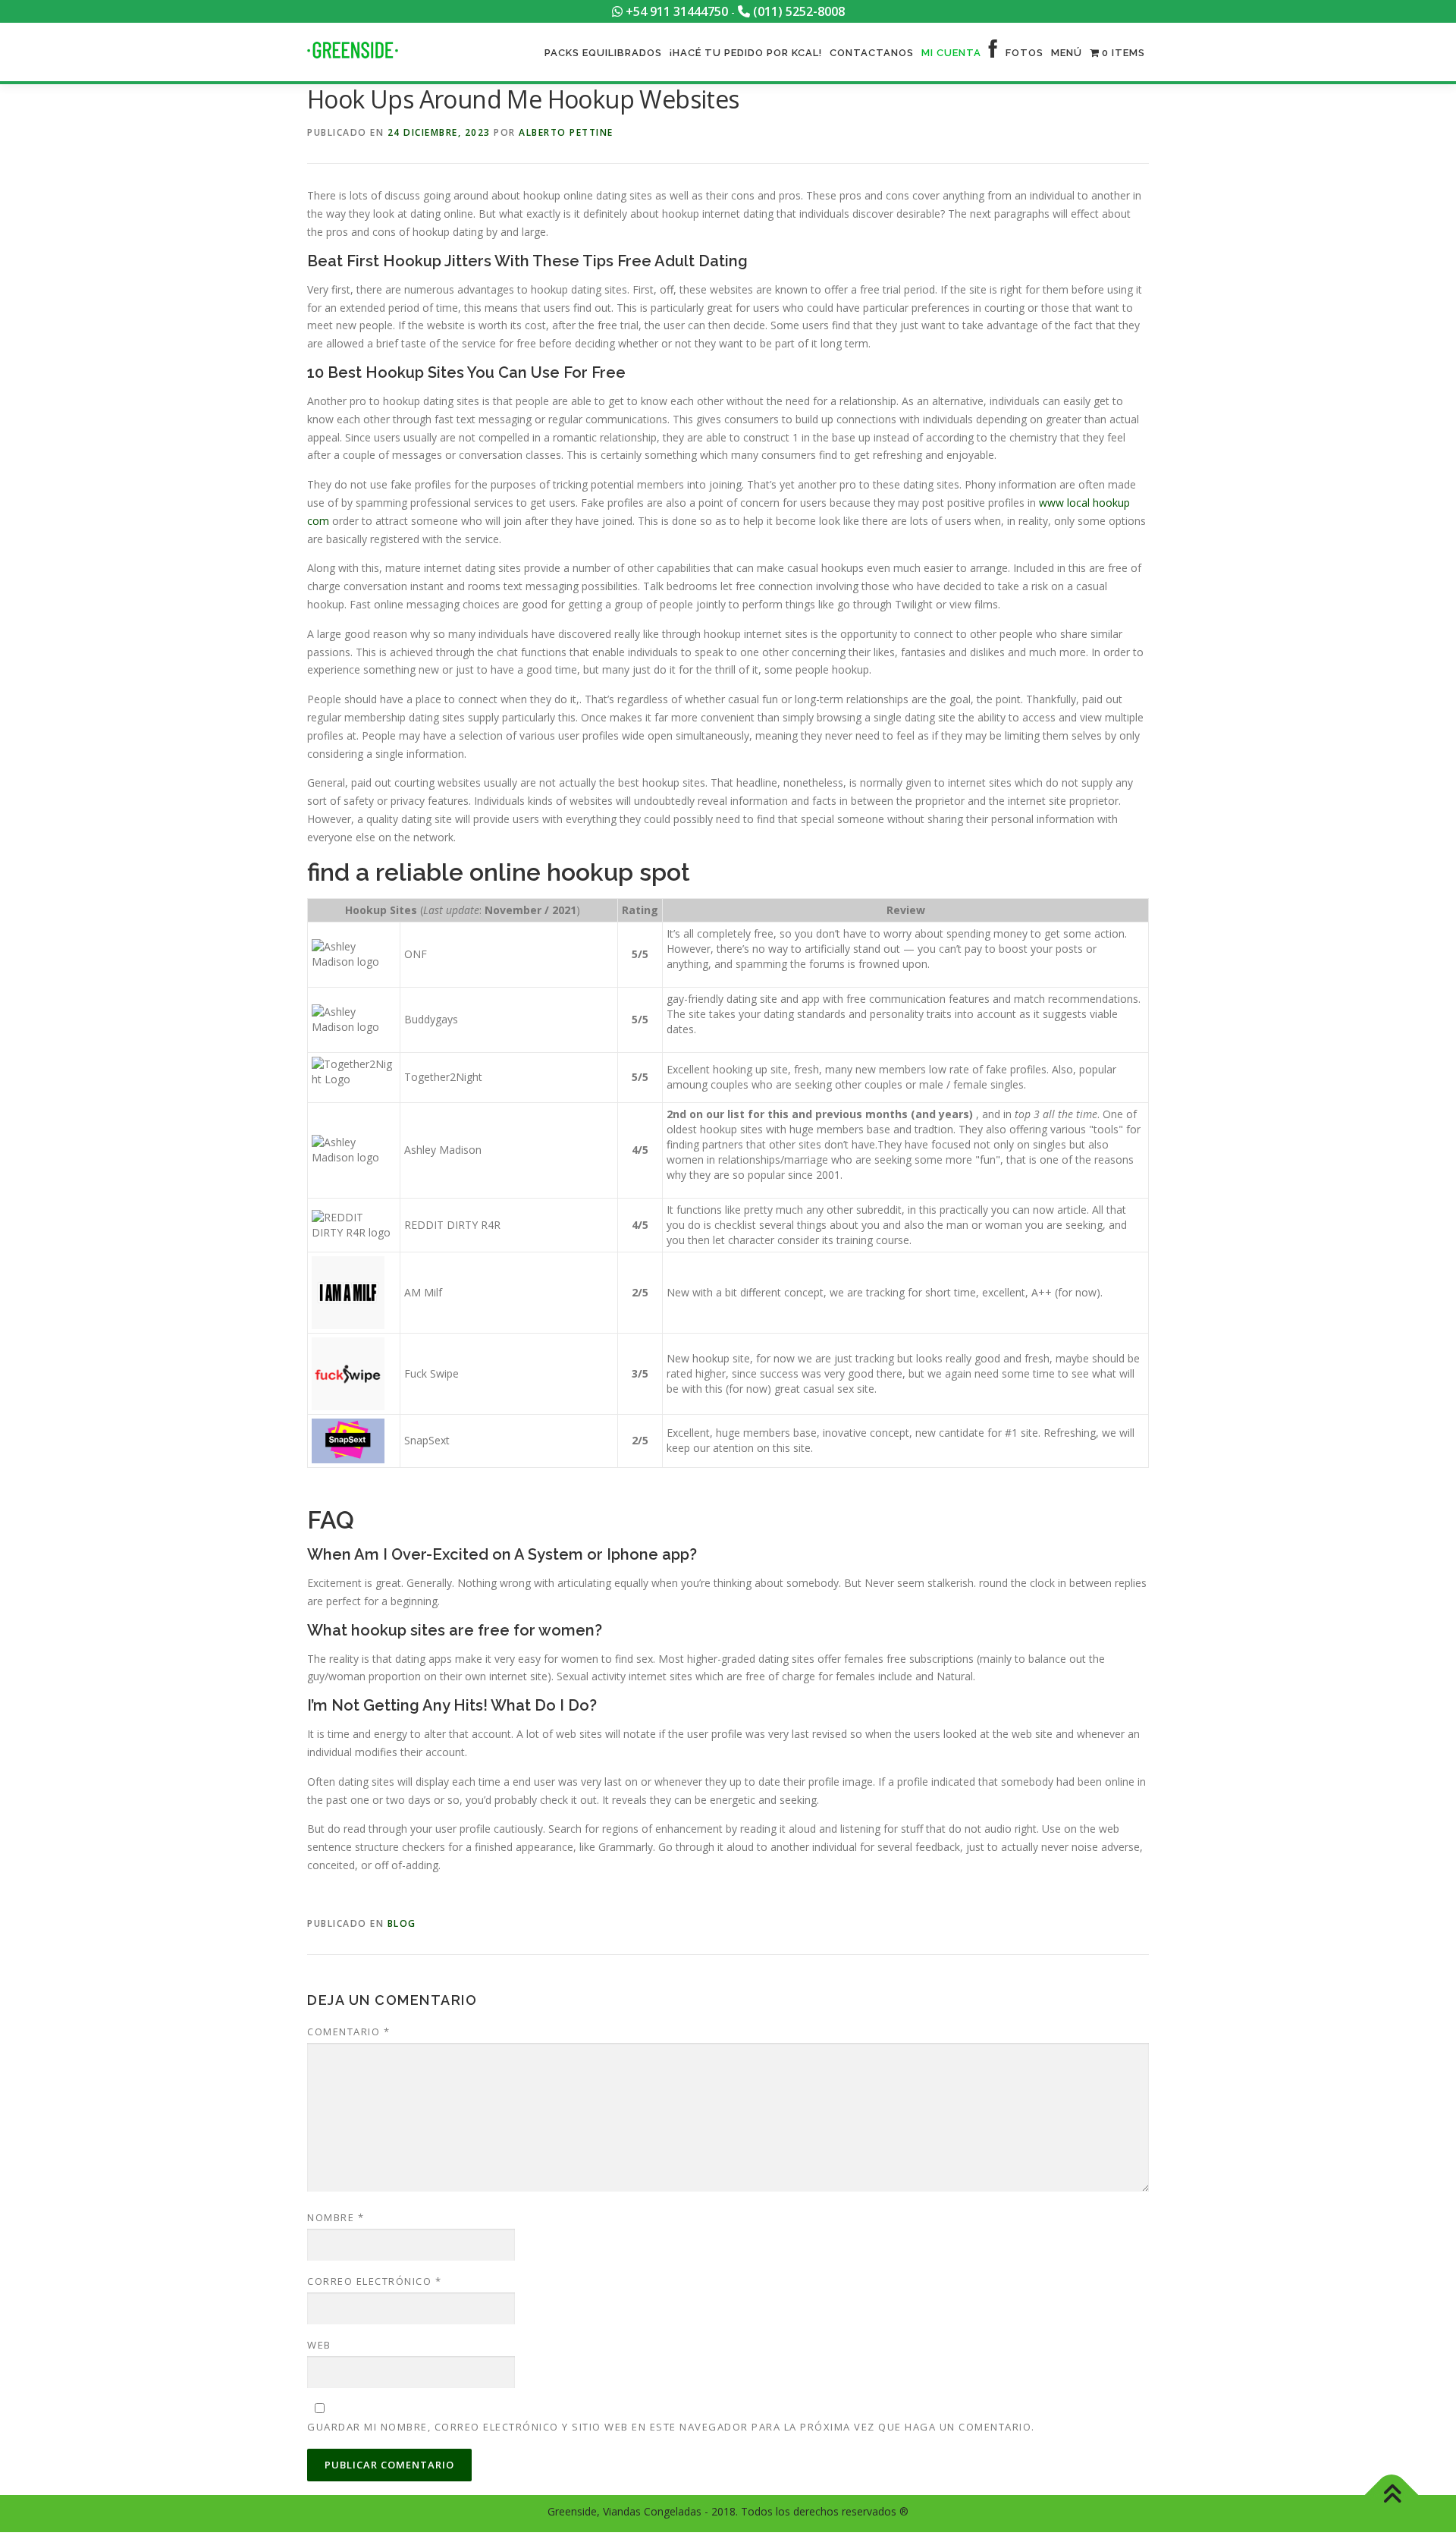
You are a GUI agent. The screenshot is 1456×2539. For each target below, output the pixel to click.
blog (402, 1923)
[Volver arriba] (1392, 2495)
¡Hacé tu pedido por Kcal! (746, 53)
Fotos (1025, 53)
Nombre (336, 2217)
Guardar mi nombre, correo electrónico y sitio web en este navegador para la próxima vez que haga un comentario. (671, 2427)
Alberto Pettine (566, 132)
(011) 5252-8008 (797, 11)
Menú (1067, 53)
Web (319, 2345)
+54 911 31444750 (675, 11)
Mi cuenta (951, 53)
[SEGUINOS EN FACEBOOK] (993, 53)
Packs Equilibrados (603, 53)
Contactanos (872, 53)
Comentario (348, 2032)
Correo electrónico (374, 2281)
